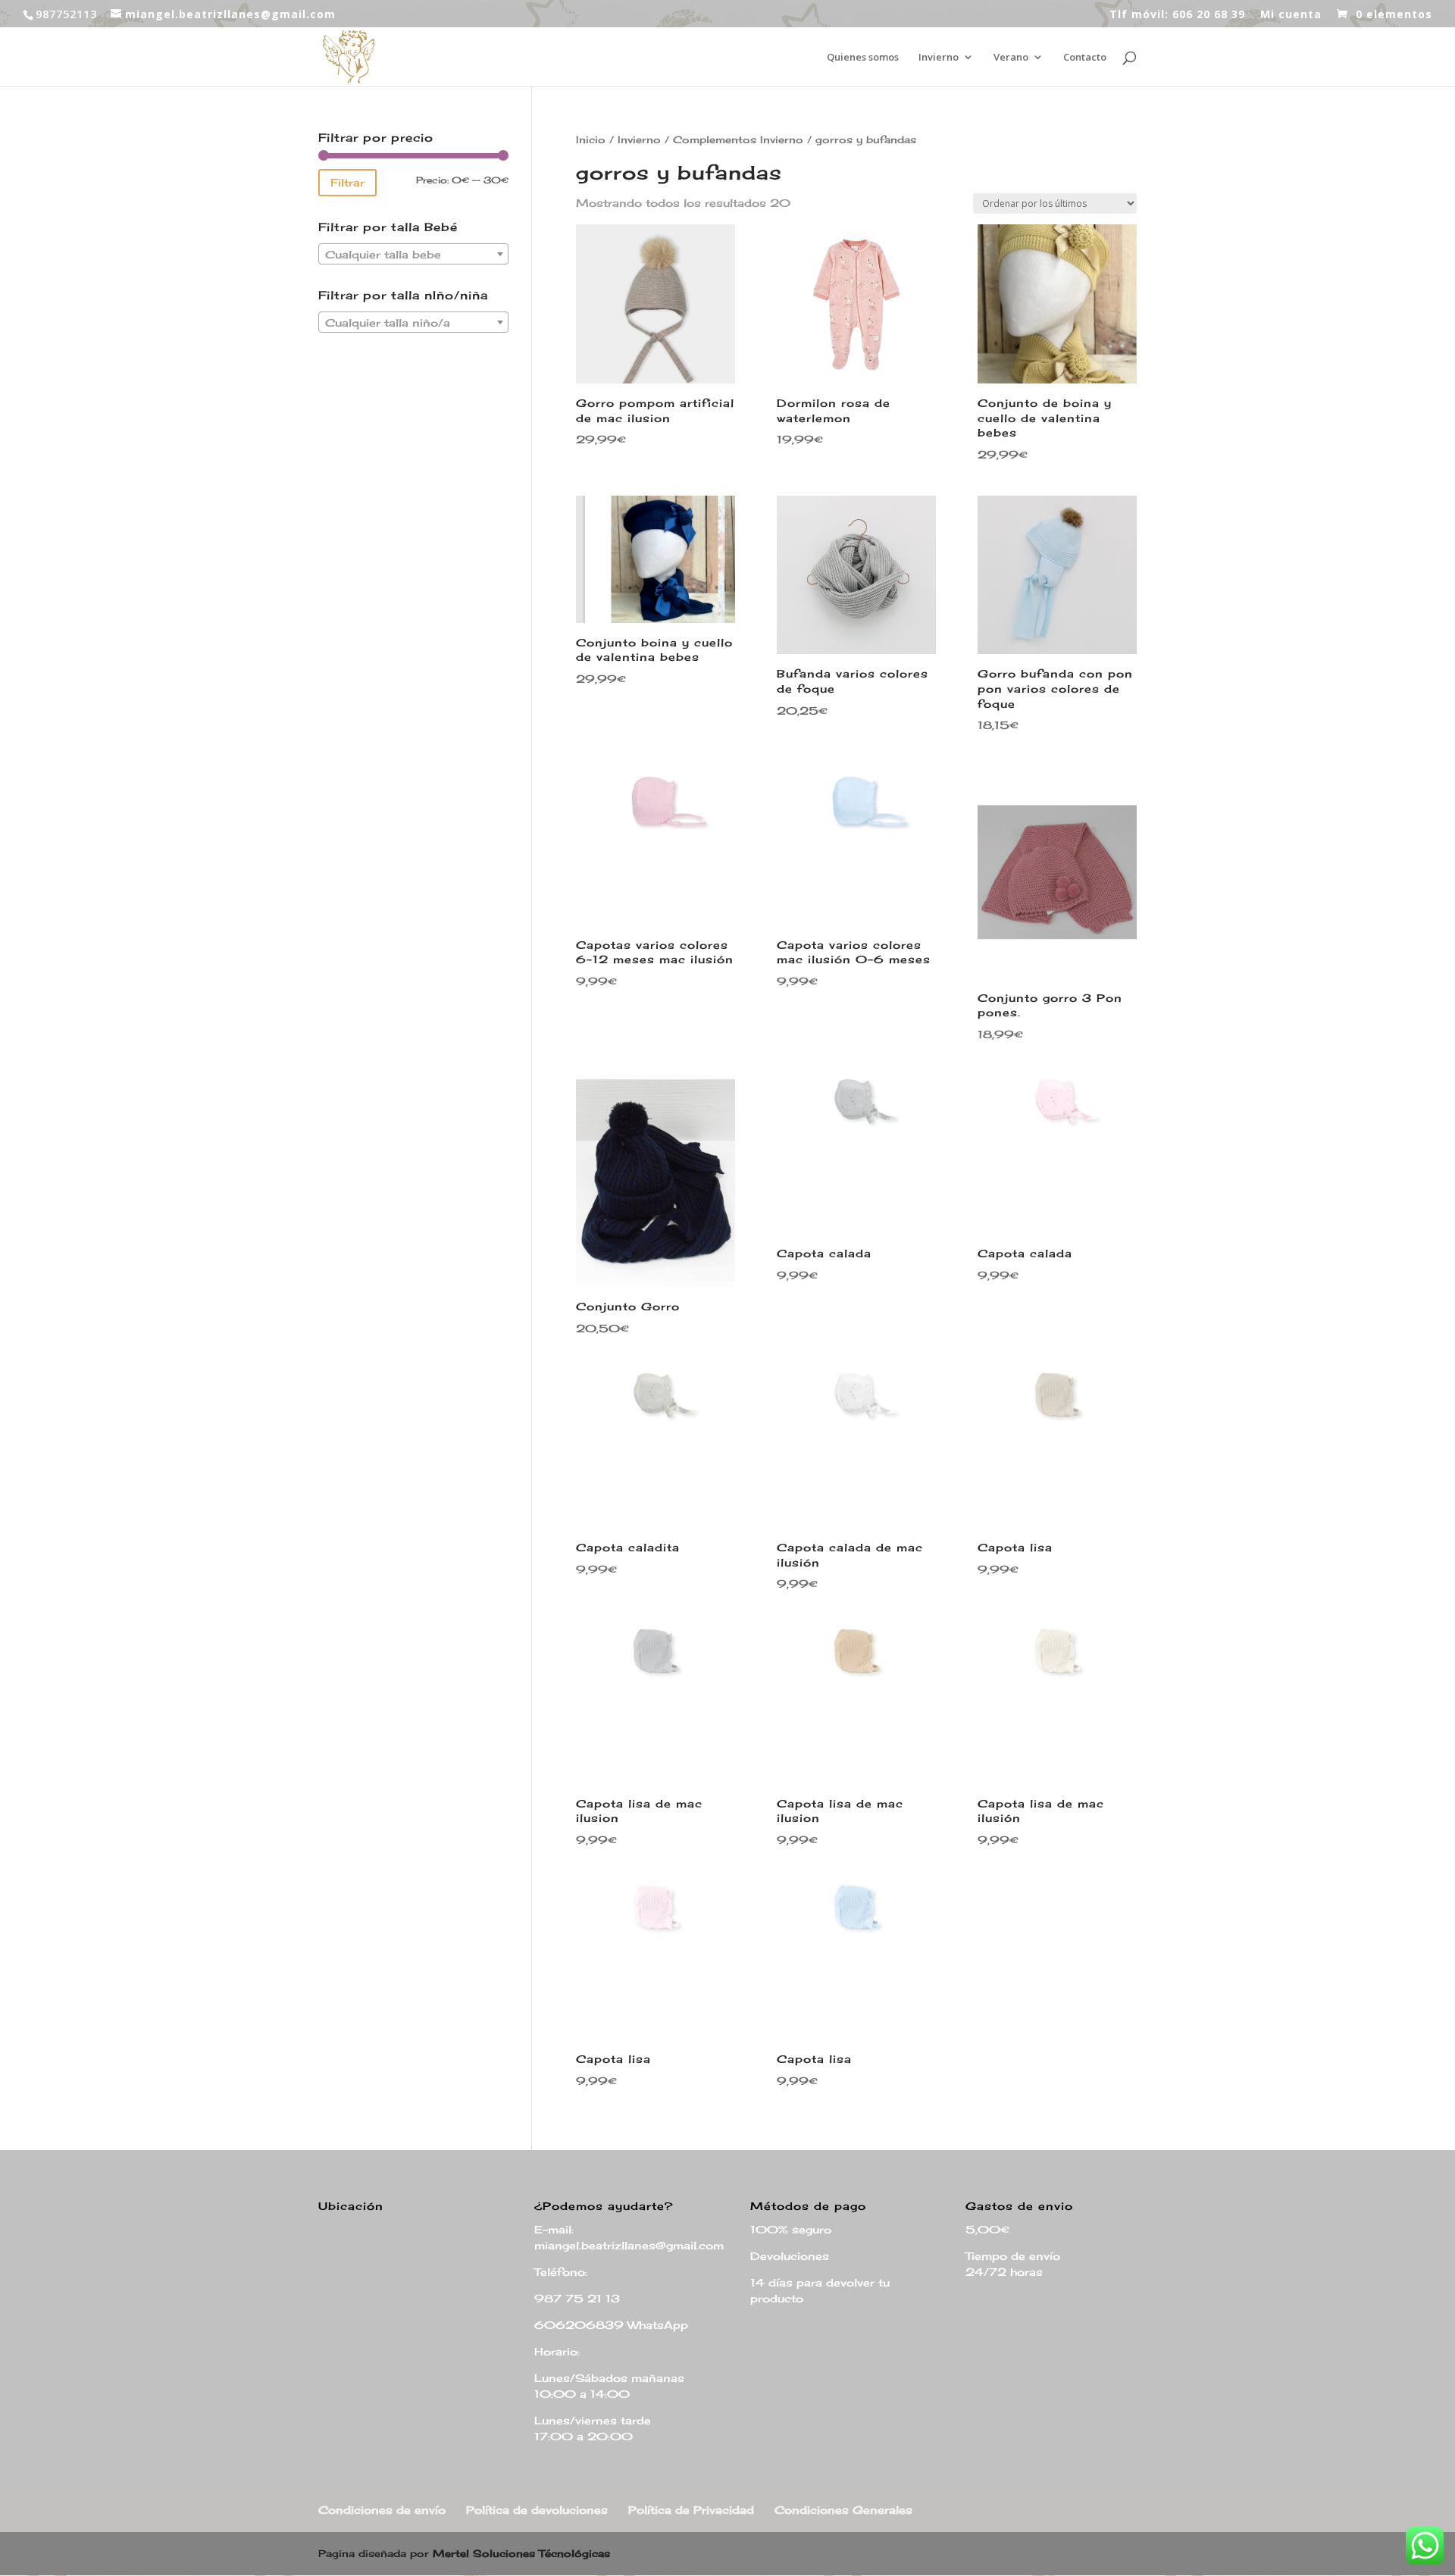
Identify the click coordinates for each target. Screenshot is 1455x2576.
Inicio (591, 139)
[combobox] (413, 254)
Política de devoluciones (537, 2510)
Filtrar (347, 182)
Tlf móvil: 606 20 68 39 (1177, 15)
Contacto (1085, 58)
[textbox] (413, 255)
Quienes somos (863, 58)
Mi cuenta (1291, 15)
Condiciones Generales (843, 2510)
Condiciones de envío (382, 2510)
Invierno (939, 58)
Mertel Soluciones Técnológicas (521, 2553)
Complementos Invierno (738, 139)
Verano (1011, 58)
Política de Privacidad (691, 2510)
